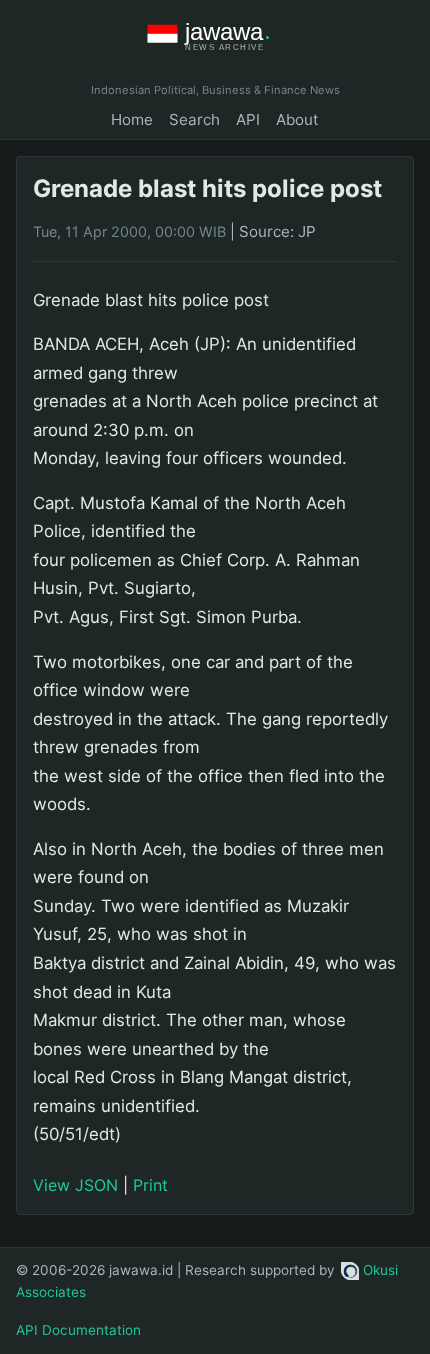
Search (194, 119)
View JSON (75, 1185)
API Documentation (78, 1330)
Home (132, 119)
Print (150, 1185)
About (297, 119)
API (248, 119)
